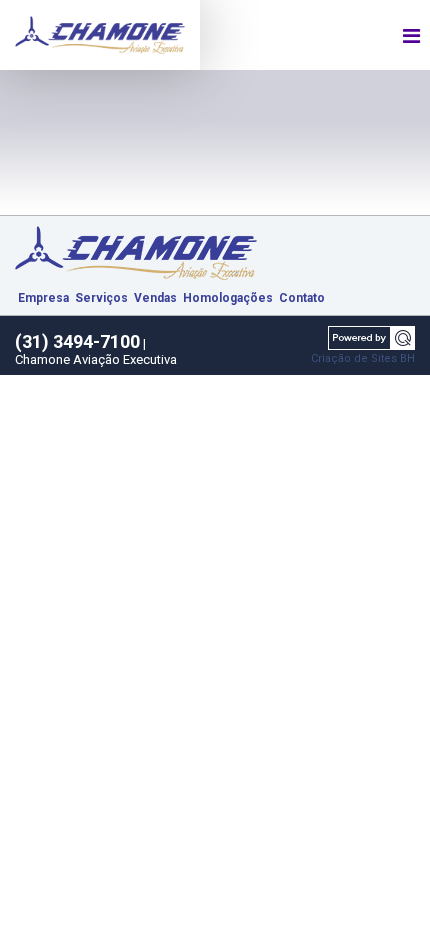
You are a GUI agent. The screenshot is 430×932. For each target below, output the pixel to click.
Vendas (155, 298)
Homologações (228, 298)
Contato (302, 298)
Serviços (101, 298)
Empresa (43, 298)
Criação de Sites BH (363, 358)
